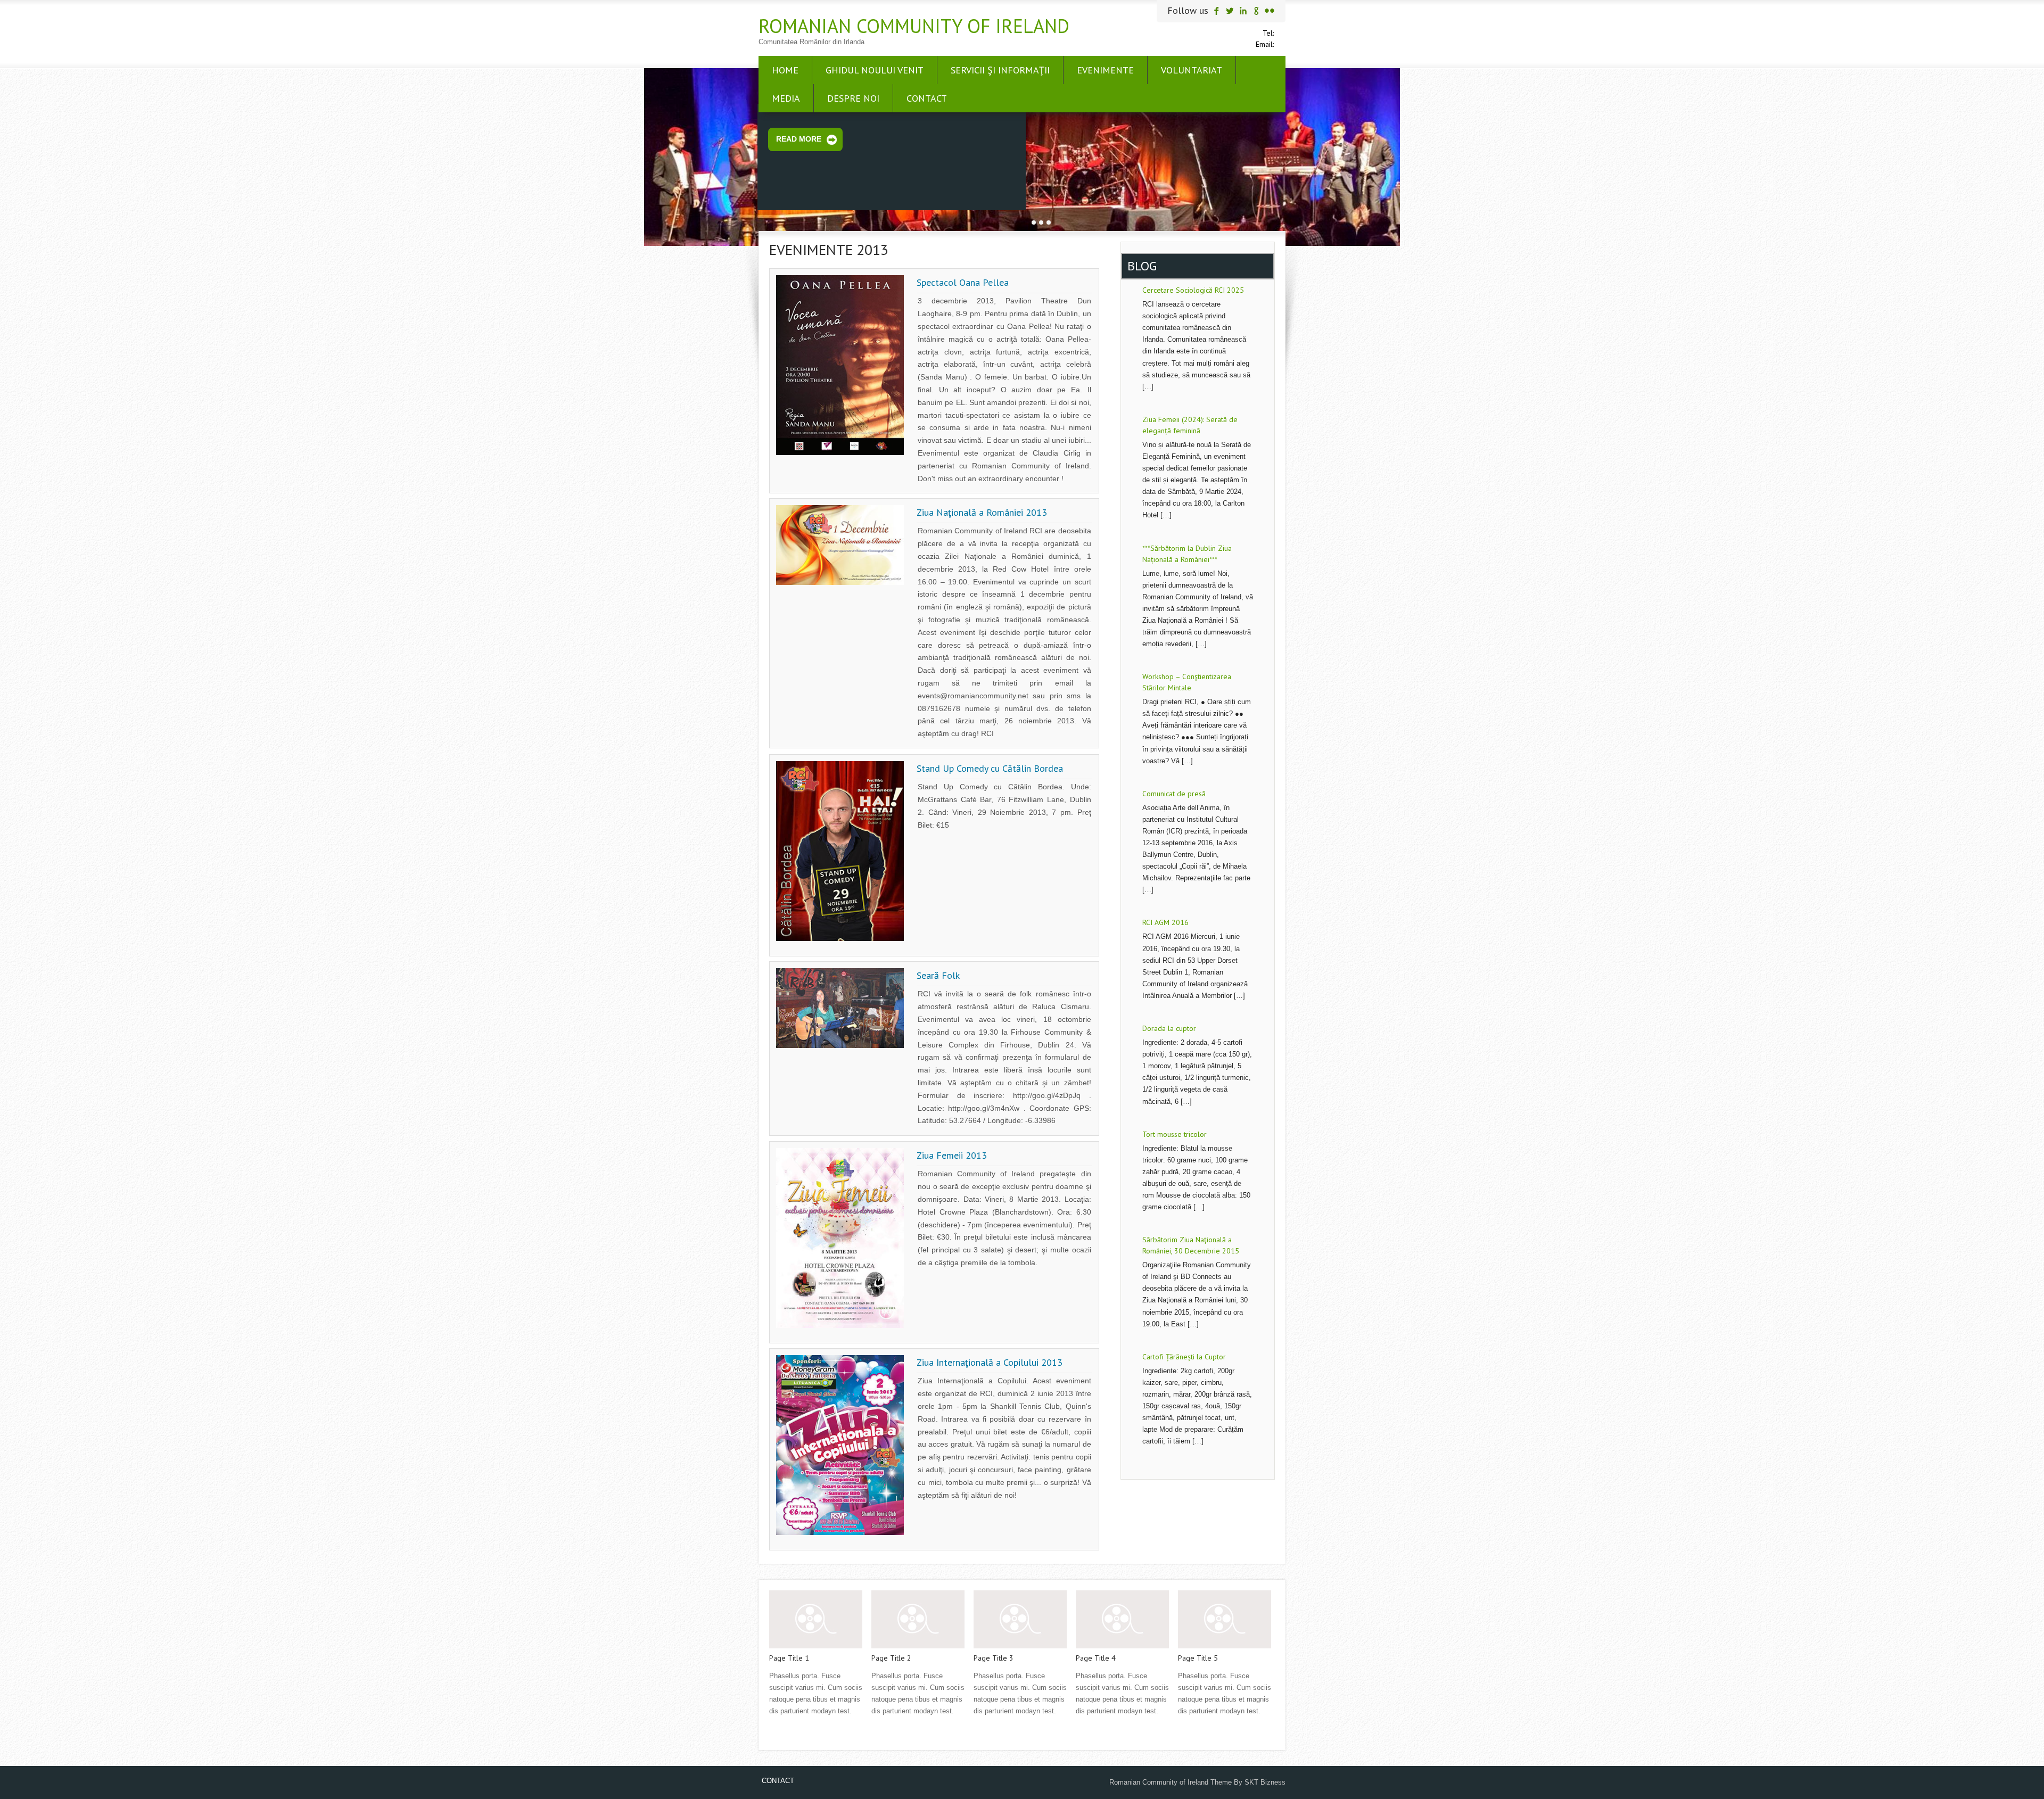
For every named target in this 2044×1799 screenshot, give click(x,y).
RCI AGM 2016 (1165, 923)
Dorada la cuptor (1169, 1028)
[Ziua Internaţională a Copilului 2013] (840, 1533)
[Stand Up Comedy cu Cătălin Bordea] (840, 939)
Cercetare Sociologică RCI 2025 (1193, 290)
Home (785, 70)
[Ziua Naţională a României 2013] (840, 583)
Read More (799, 139)
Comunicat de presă (1174, 794)
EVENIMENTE (1105, 70)
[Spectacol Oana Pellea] (840, 453)
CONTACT (927, 98)
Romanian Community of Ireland (914, 26)
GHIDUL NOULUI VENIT (875, 70)
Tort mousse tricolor (1175, 1134)
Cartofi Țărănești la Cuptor (1184, 1357)
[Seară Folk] (840, 1046)
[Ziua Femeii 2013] (840, 1326)
